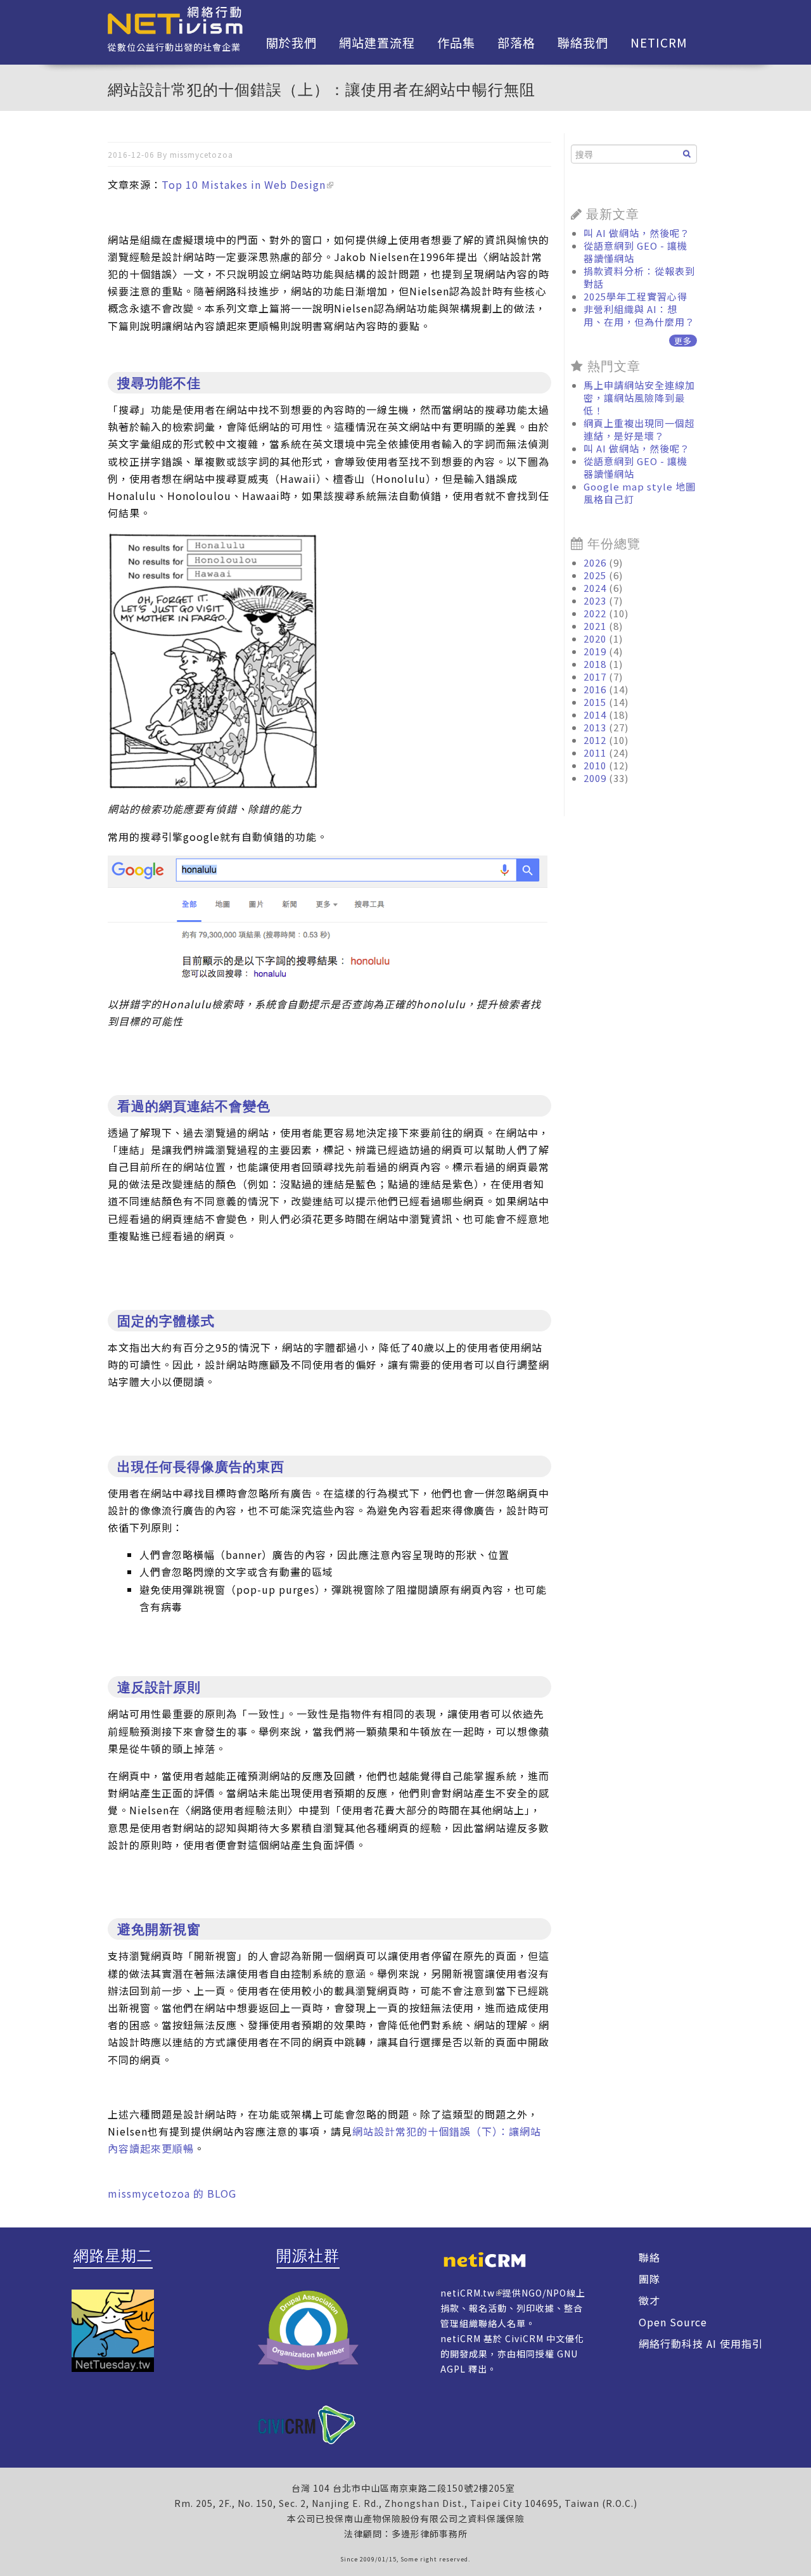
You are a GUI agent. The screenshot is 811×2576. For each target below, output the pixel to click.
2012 (595, 740)
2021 (595, 626)
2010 (595, 765)
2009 (595, 778)
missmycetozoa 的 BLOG (172, 2193)
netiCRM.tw (468, 2293)
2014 (595, 714)
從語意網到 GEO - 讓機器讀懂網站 (635, 252)
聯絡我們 (583, 42)
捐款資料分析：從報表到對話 (639, 277)
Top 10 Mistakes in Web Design (244, 184)
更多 (683, 341)
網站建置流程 (377, 42)
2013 (595, 727)
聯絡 (649, 2257)
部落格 (516, 42)
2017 (595, 676)
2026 (595, 562)
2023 (595, 600)
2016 (595, 689)
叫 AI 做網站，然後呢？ (637, 233)
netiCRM (659, 42)
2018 (595, 664)
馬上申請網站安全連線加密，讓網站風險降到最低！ (639, 398)
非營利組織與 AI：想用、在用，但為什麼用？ (639, 315)
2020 (595, 638)
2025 (595, 575)
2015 (595, 702)
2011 (595, 753)
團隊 (649, 2279)
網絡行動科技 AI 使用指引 (701, 2343)
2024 (595, 588)
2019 (595, 651)
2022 (595, 613)
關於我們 (291, 42)
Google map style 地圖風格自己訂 (640, 493)
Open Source (673, 2322)
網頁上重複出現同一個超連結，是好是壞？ (639, 429)
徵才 (649, 2300)
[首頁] (175, 19)
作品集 (456, 42)
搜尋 (687, 154)
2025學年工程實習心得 (635, 296)
